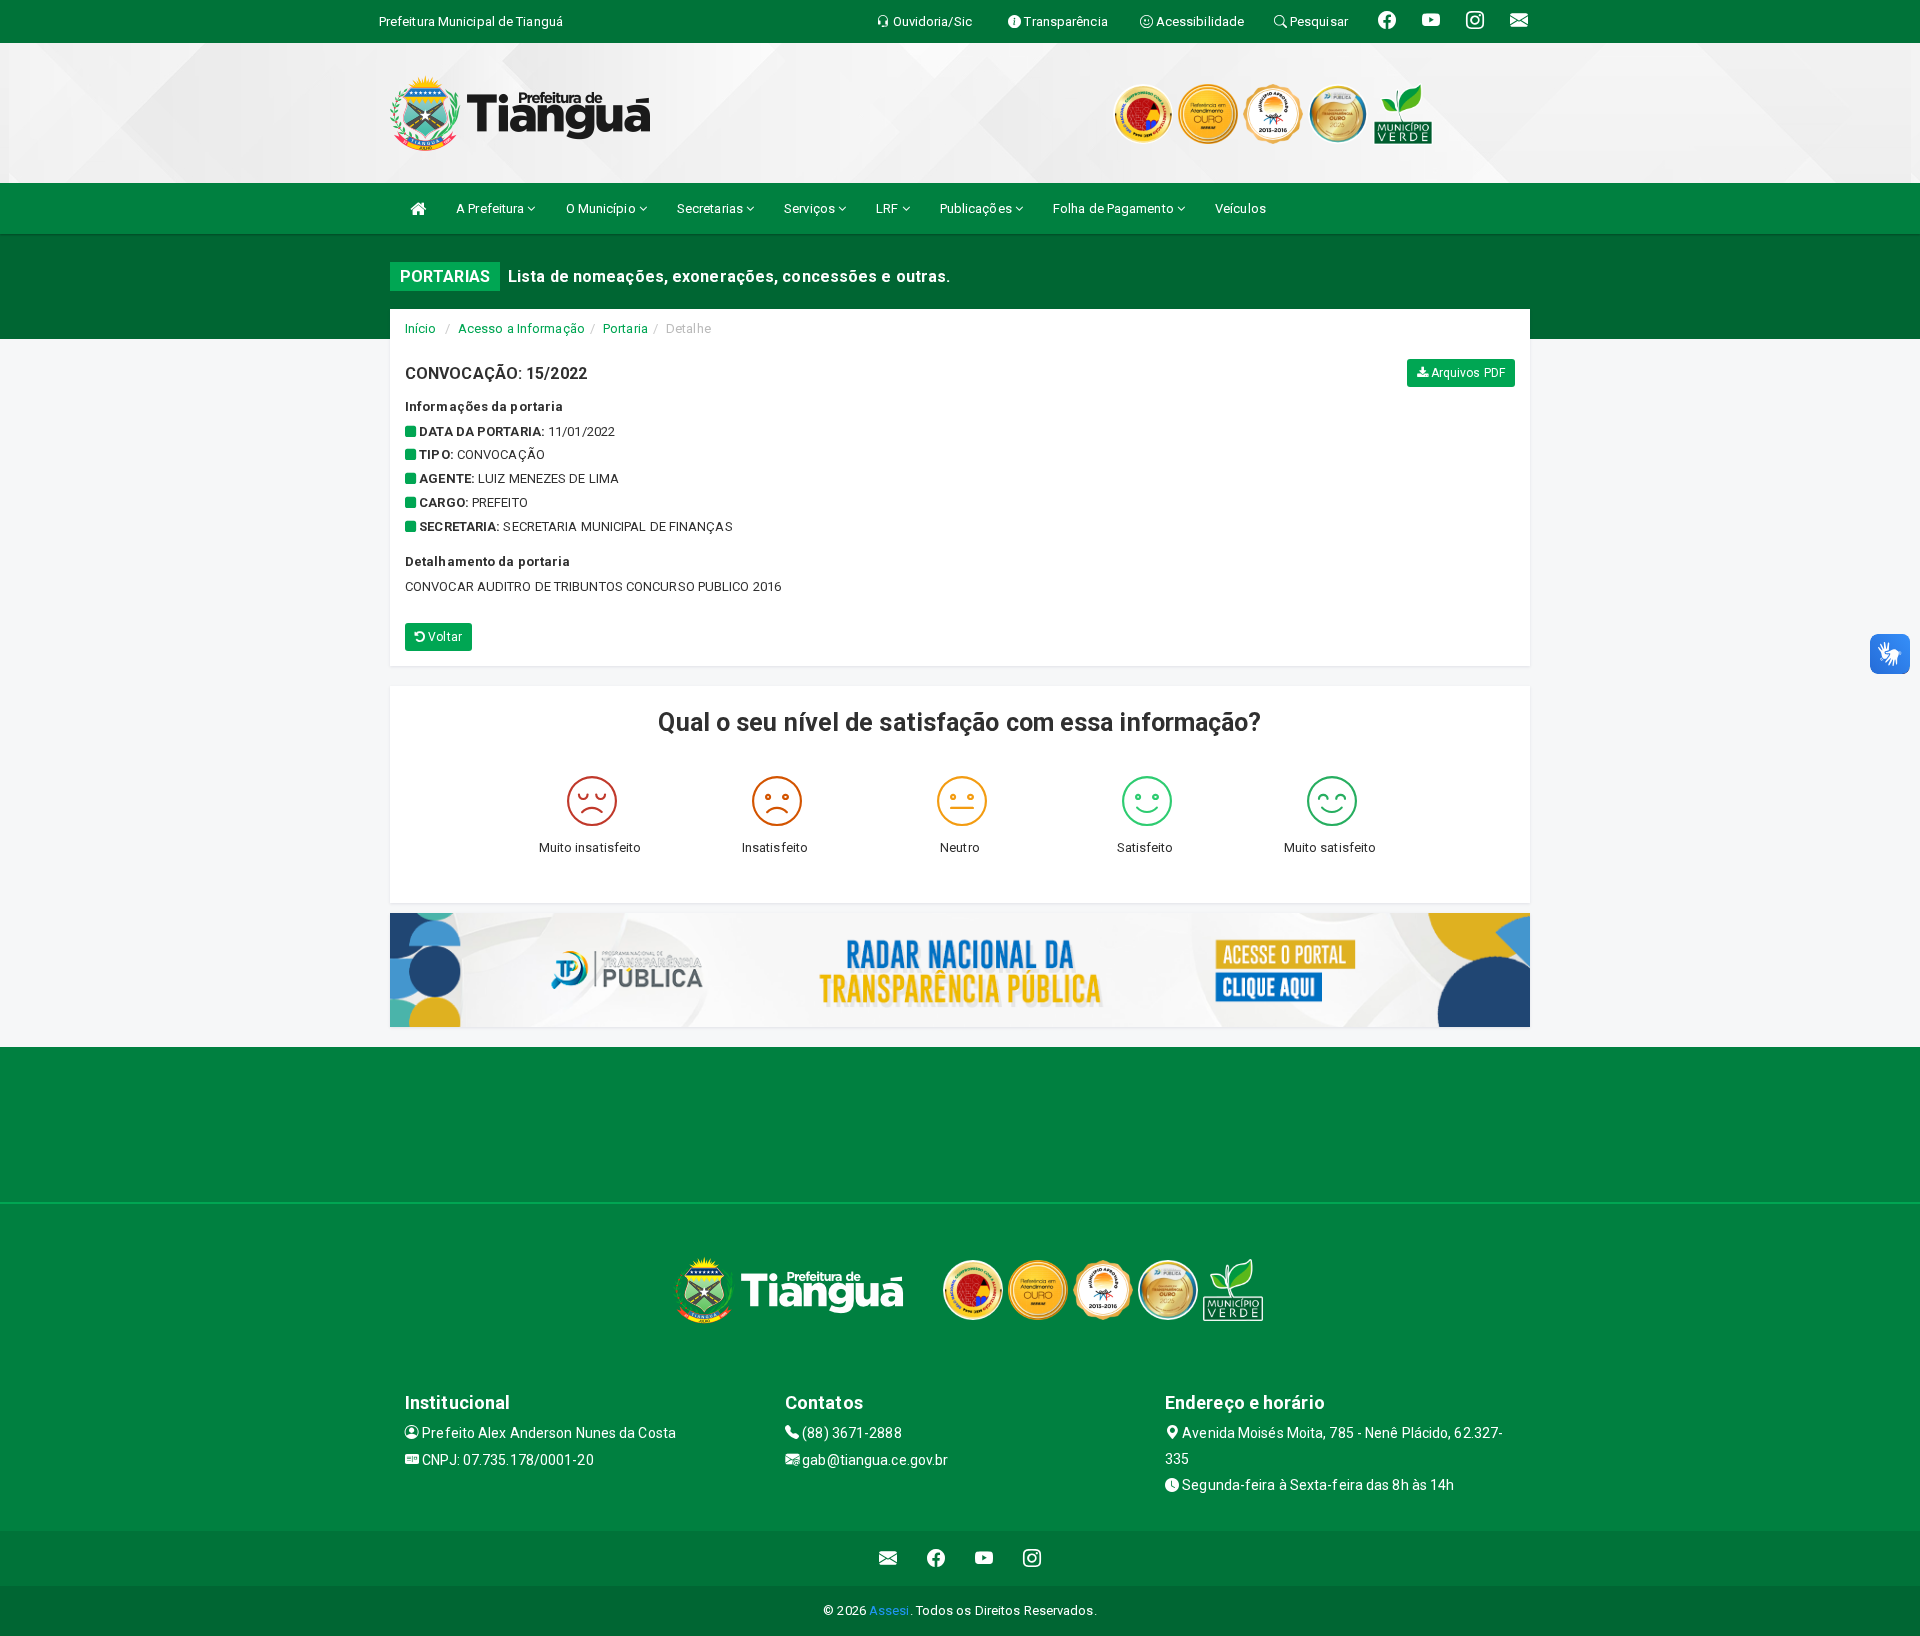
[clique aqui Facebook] (936, 1558)
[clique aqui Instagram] (1032, 1558)
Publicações (977, 208)
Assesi (889, 1610)
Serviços (811, 208)
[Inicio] (418, 208)
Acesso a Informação (521, 328)
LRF (888, 208)
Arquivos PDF (1466, 373)
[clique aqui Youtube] (984, 1558)
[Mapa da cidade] (960, 1122)
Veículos (1240, 208)
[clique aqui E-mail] (888, 1558)
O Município (602, 208)
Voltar (443, 637)
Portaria (625, 328)
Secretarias (711, 208)
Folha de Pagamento (1115, 208)
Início (421, 328)
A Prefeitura (491, 208)
